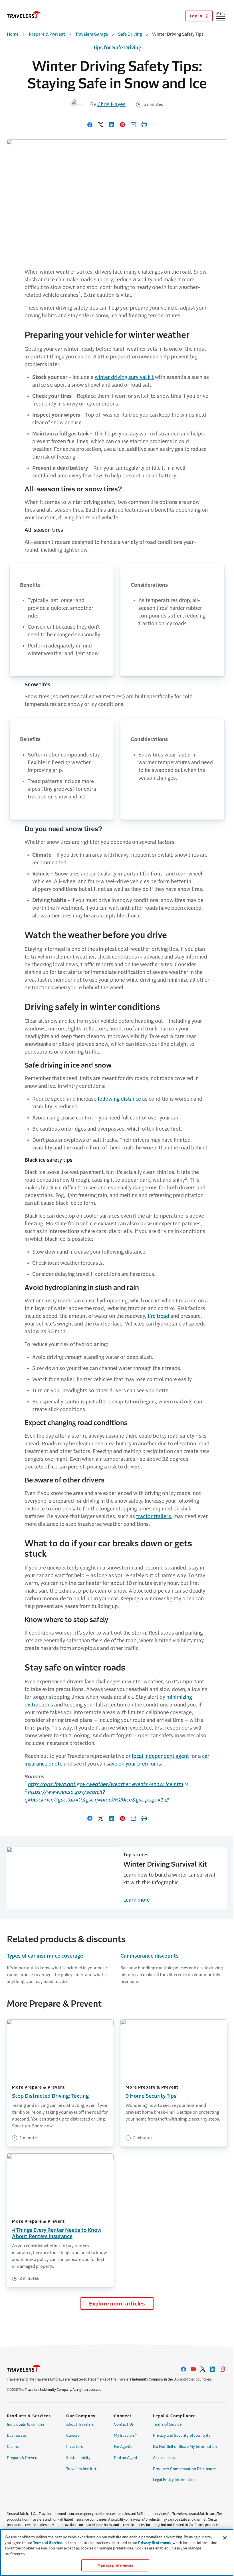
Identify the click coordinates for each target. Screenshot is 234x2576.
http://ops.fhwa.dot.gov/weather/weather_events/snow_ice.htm (106, 1784)
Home (13, 34)
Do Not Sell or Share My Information (185, 2447)
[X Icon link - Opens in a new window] (203, 2369)
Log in (196, 16)
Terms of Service (167, 2424)
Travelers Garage (92, 34)
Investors (75, 2447)
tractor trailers (154, 1516)
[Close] (225, 2538)
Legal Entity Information (174, 2480)
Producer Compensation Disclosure (184, 2469)
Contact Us (124, 2424)
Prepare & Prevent (47, 34)
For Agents (123, 2447)
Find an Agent (126, 2458)
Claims (13, 2447)
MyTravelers (126, 2435)
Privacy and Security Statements (182, 2435)
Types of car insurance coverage (45, 1956)
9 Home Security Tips (151, 2096)
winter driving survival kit (124, 377)
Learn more (137, 1900)
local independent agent (160, 1756)
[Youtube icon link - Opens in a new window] (193, 2369)
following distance (119, 1099)
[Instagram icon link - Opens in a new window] (222, 2369)
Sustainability (78, 2458)
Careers (73, 2435)
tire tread (158, 1316)
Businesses (17, 2435)
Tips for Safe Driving (117, 48)
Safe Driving (130, 34)
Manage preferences (115, 2565)
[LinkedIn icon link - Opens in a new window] (213, 2369)
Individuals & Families (26, 2424)
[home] (24, 15)
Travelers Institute (82, 2469)
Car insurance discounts (150, 1956)
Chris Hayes (111, 104)
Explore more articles (117, 2304)
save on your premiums (134, 1764)
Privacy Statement (155, 2543)
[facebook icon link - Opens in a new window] (183, 2369)
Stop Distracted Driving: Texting (50, 2096)
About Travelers (80, 2424)
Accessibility (164, 2458)
